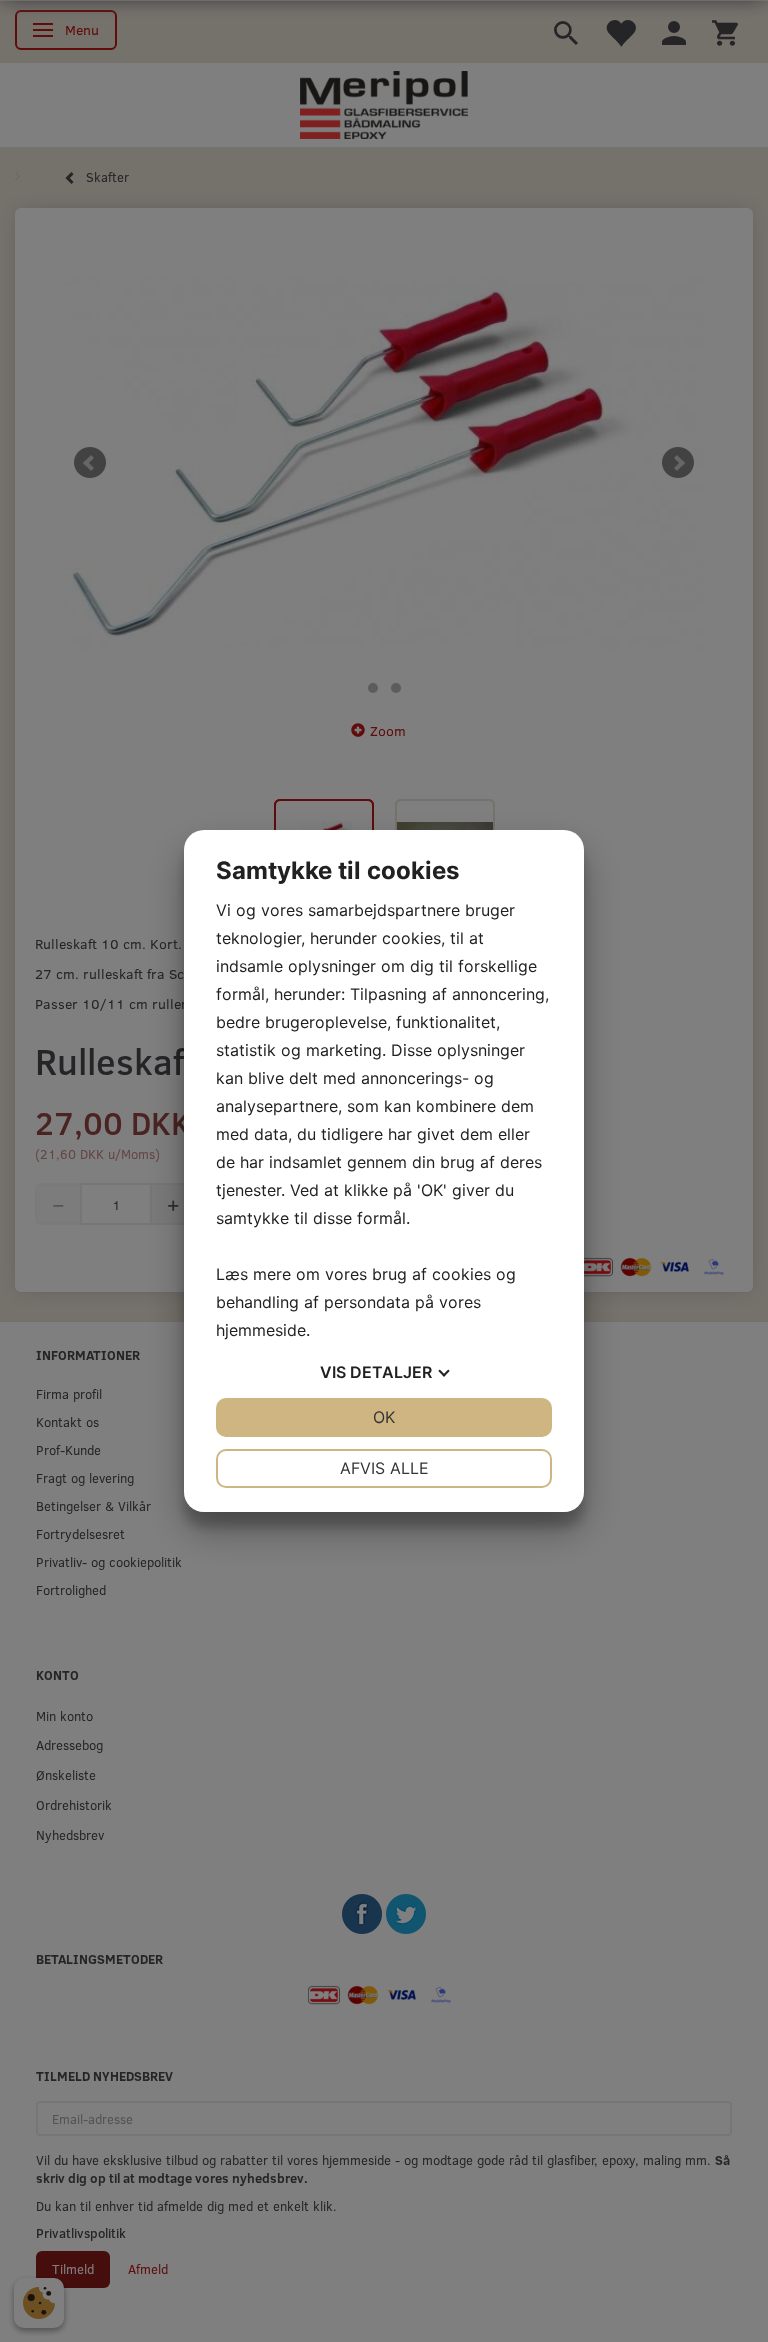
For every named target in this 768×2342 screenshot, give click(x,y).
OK (384, 1417)
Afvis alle (384, 1468)
